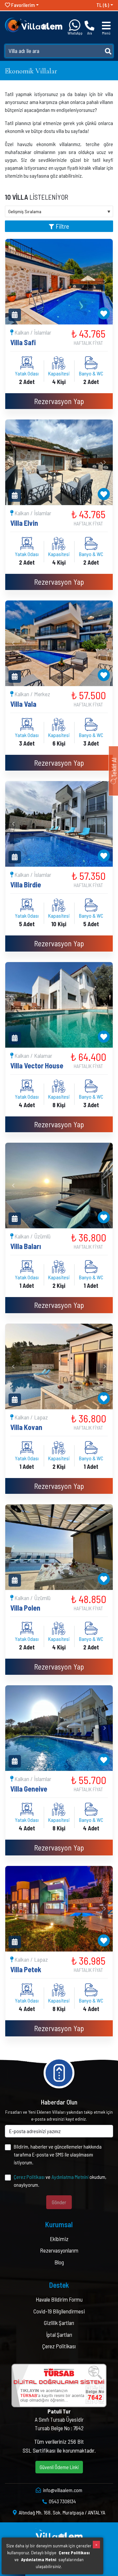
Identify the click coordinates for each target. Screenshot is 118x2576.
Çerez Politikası (29, 2177)
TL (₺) (103, 5)
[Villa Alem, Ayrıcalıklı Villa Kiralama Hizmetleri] (34, 24)
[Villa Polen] (59, 1547)
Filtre (62, 226)
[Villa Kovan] (59, 1366)
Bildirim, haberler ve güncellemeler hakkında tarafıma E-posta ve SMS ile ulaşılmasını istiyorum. (58, 2154)
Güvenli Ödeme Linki (59, 2467)
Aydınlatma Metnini (70, 2177)
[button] (13, 282)
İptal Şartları (59, 2334)
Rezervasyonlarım (59, 2250)
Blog (59, 2262)
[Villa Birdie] (59, 824)
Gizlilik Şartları (59, 2323)
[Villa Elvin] (59, 462)
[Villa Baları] (59, 1186)
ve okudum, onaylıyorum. (60, 2181)
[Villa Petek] (59, 1909)
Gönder (59, 2202)
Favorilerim (22, 5)
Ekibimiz (59, 2239)
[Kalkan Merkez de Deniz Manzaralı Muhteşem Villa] (59, 643)
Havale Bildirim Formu (59, 2299)
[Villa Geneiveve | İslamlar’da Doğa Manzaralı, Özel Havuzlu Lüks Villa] (59, 1728)
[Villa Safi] (59, 282)
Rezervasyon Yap (59, 401)
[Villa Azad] (59, 1005)
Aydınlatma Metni (39, 2559)
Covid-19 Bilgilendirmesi (59, 2311)
